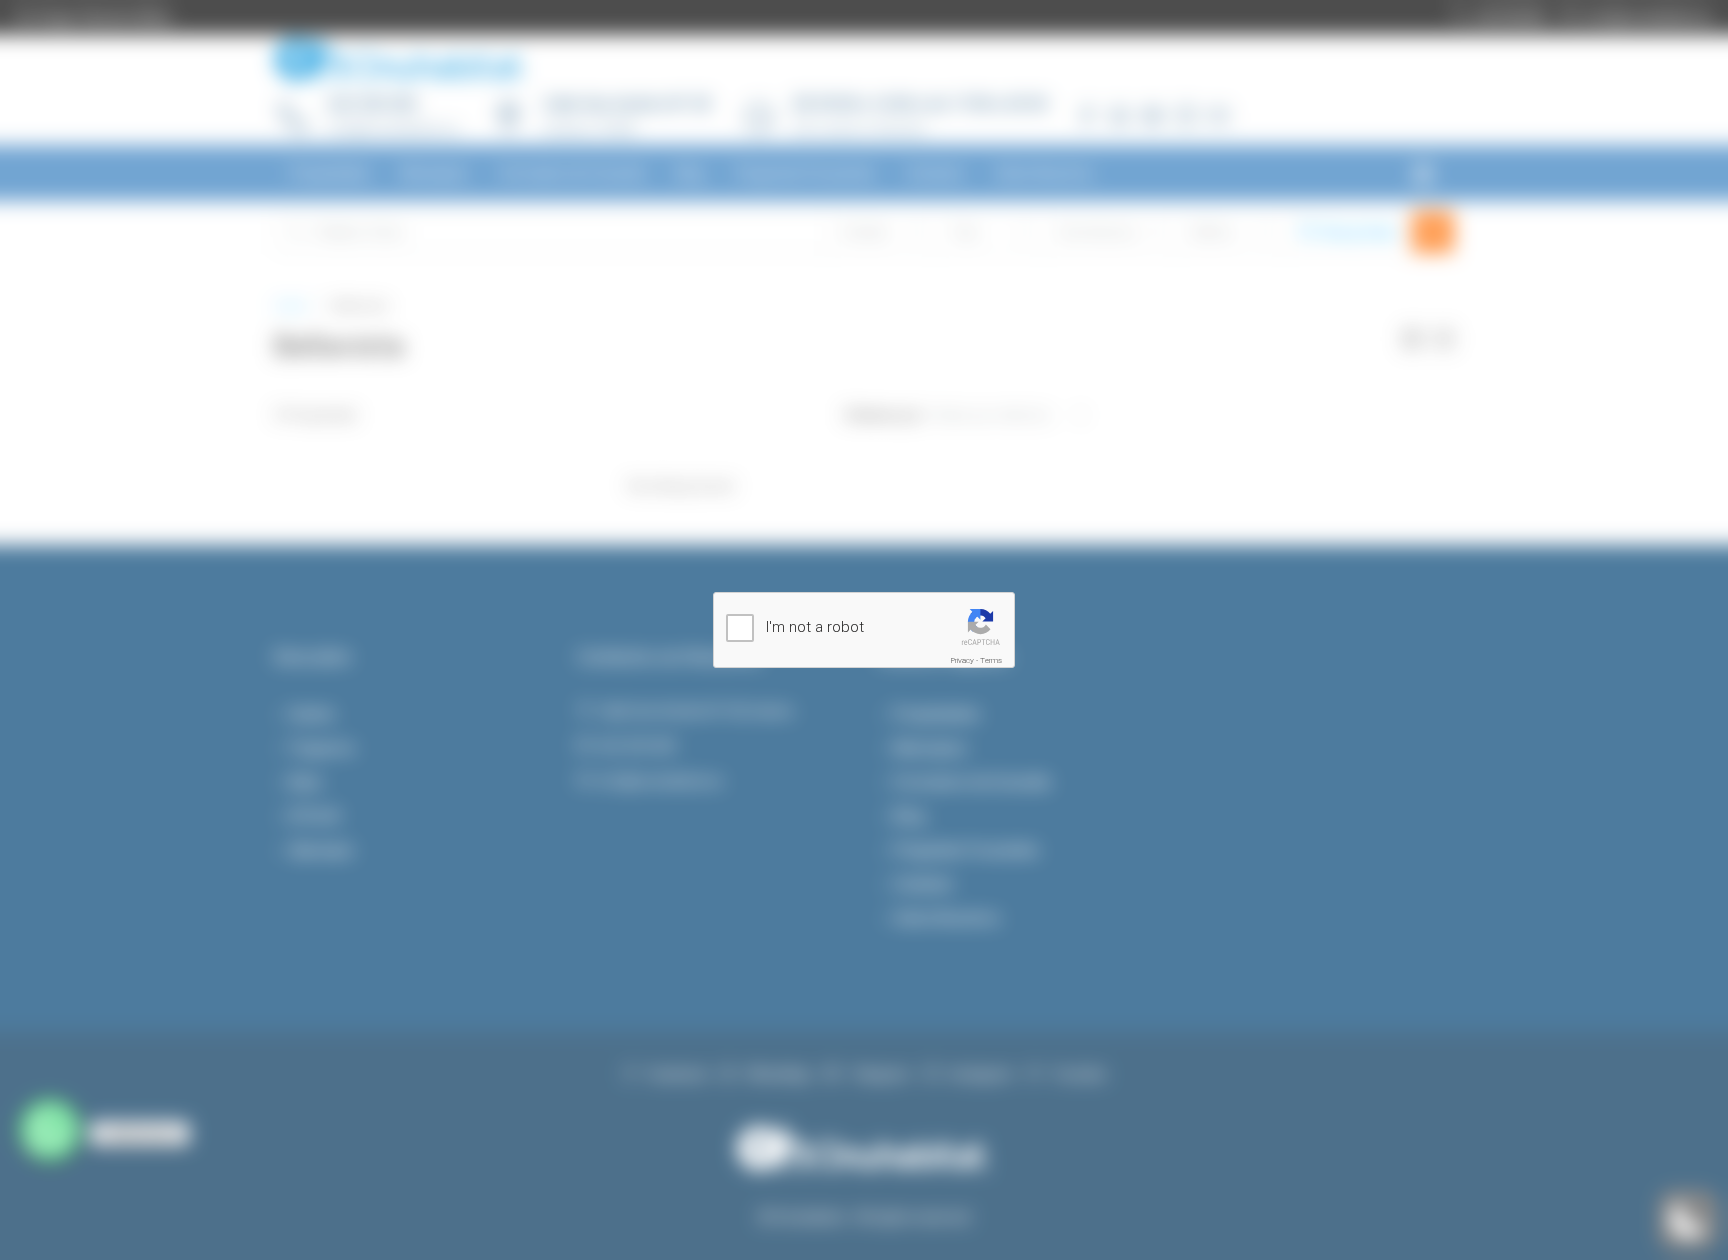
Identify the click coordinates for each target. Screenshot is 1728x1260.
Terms (991, 660)
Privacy (962, 660)
